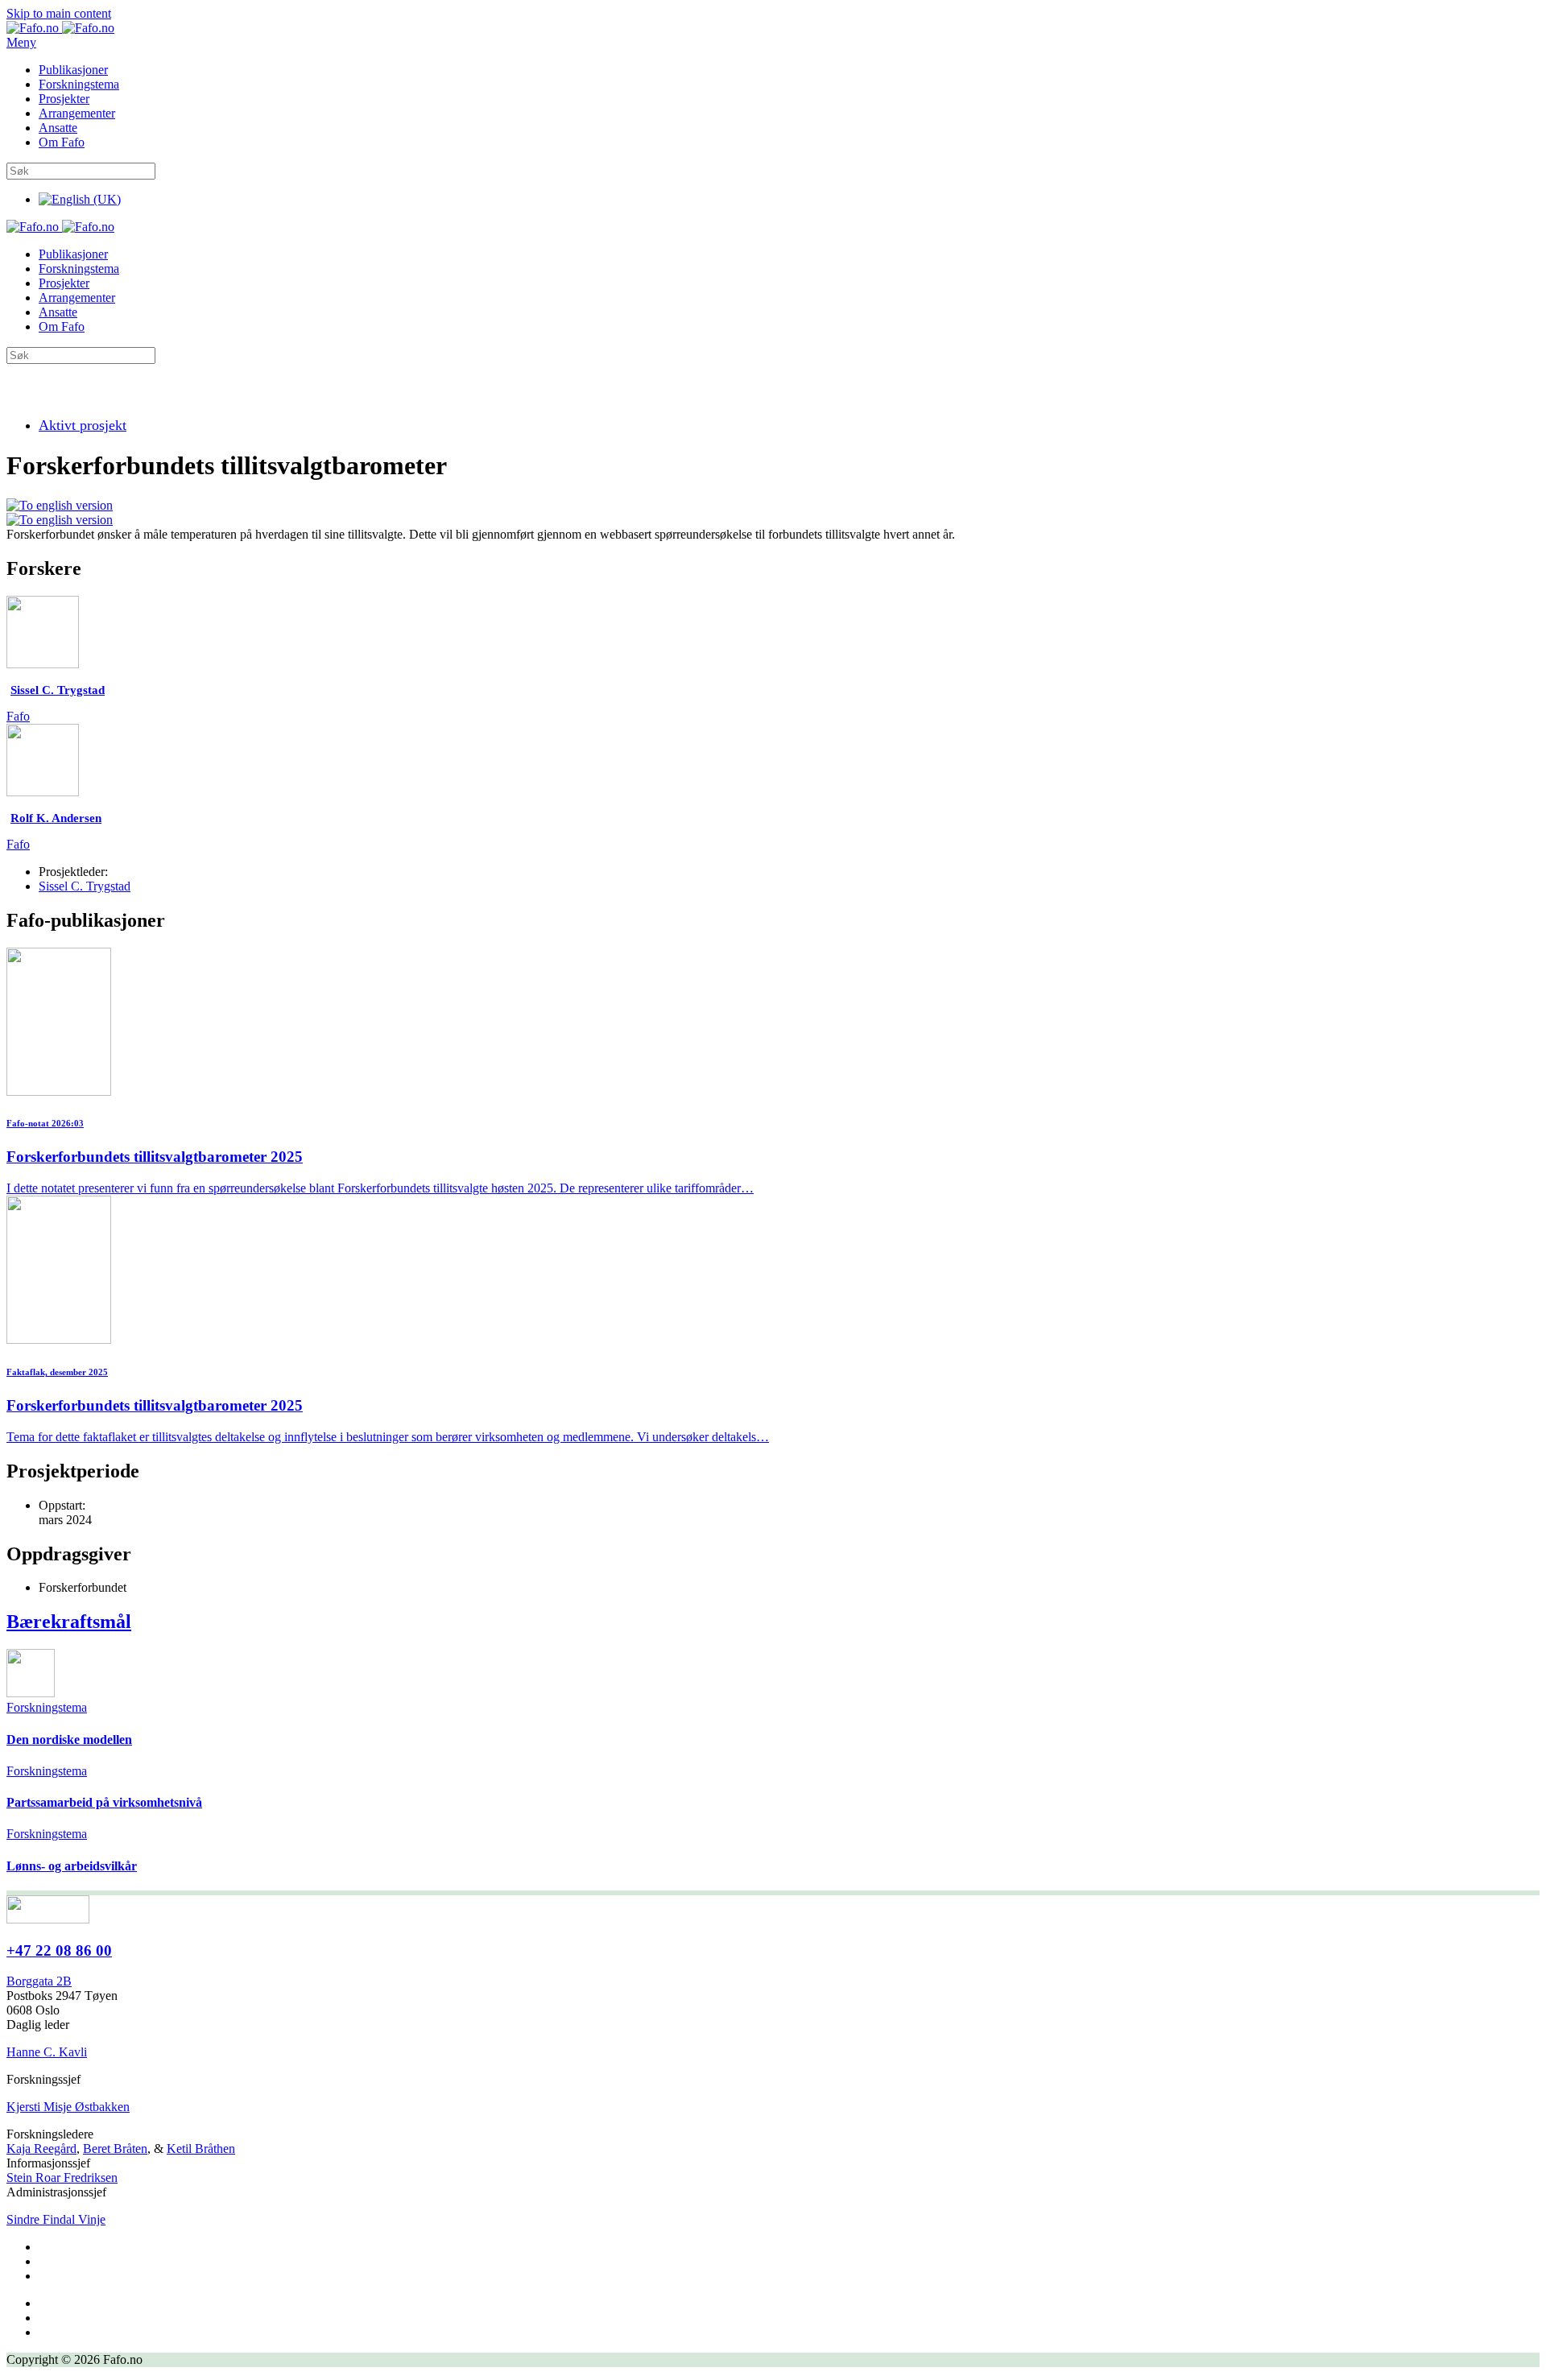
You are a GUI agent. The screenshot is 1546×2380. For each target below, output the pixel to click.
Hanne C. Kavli (47, 2052)
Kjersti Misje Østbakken (68, 2107)
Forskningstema (79, 84)
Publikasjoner (73, 70)
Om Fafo (62, 142)
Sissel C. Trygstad (85, 886)
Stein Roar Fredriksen (62, 2178)
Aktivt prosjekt (83, 425)
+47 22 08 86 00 (59, 1950)
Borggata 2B (39, 1981)
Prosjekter (64, 99)
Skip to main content (59, 13)
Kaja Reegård (41, 2149)
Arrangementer (77, 113)
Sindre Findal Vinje (56, 2219)
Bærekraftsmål (69, 1622)
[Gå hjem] (60, 28)
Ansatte (58, 128)
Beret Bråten (115, 2149)
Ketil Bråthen (201, 2149)
